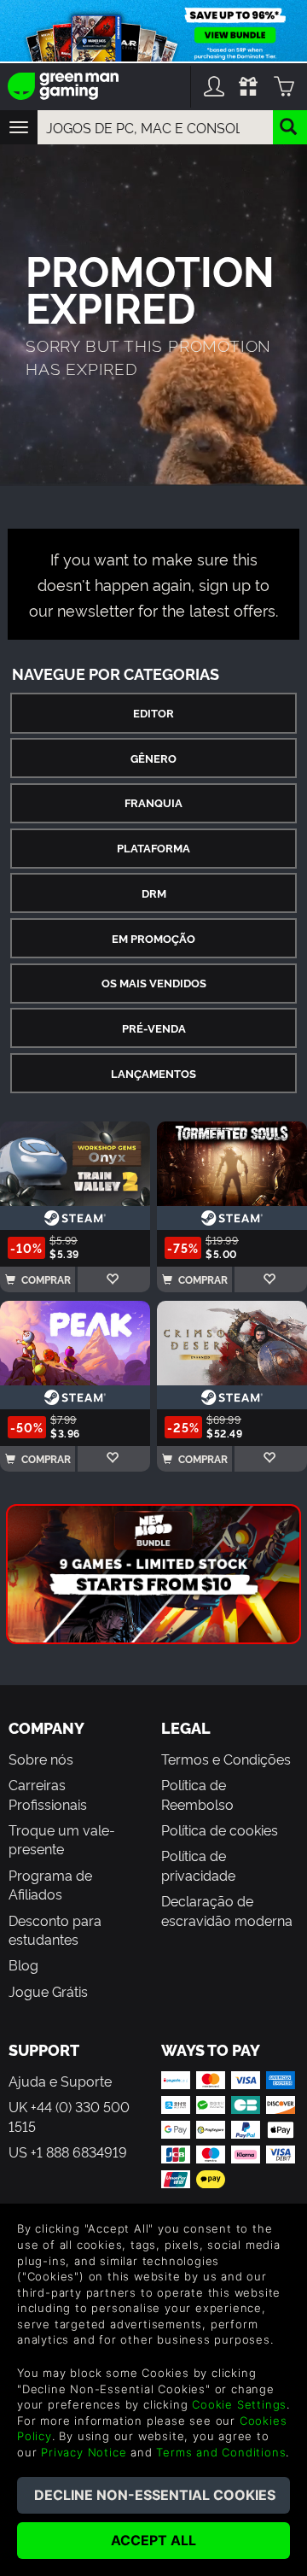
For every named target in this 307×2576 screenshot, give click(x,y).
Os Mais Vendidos (154, 983)
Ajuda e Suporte (60, 2081)
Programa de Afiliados (50, 1884)
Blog (23, 1964)
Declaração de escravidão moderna (227, 1910)
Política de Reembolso (197, 1794)
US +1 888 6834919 (68, 2152)
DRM (154, 893)
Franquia (153, 802)
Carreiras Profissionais (48, 1794)
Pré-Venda (154, 1028)
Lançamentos (153, 1073)
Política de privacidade (198, 1865)
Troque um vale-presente (62, 1839)
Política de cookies (220, 1830)
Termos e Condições (226, 1759)
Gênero (153, 758)
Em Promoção (153, 938)
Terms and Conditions (221, 2452)
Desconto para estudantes (55, 1929)
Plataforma (153, 848)
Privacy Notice (84, 2452)
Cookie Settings (239, 2404)
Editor (153, 713)
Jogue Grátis (48, 1991)
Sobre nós (41, 1759)
